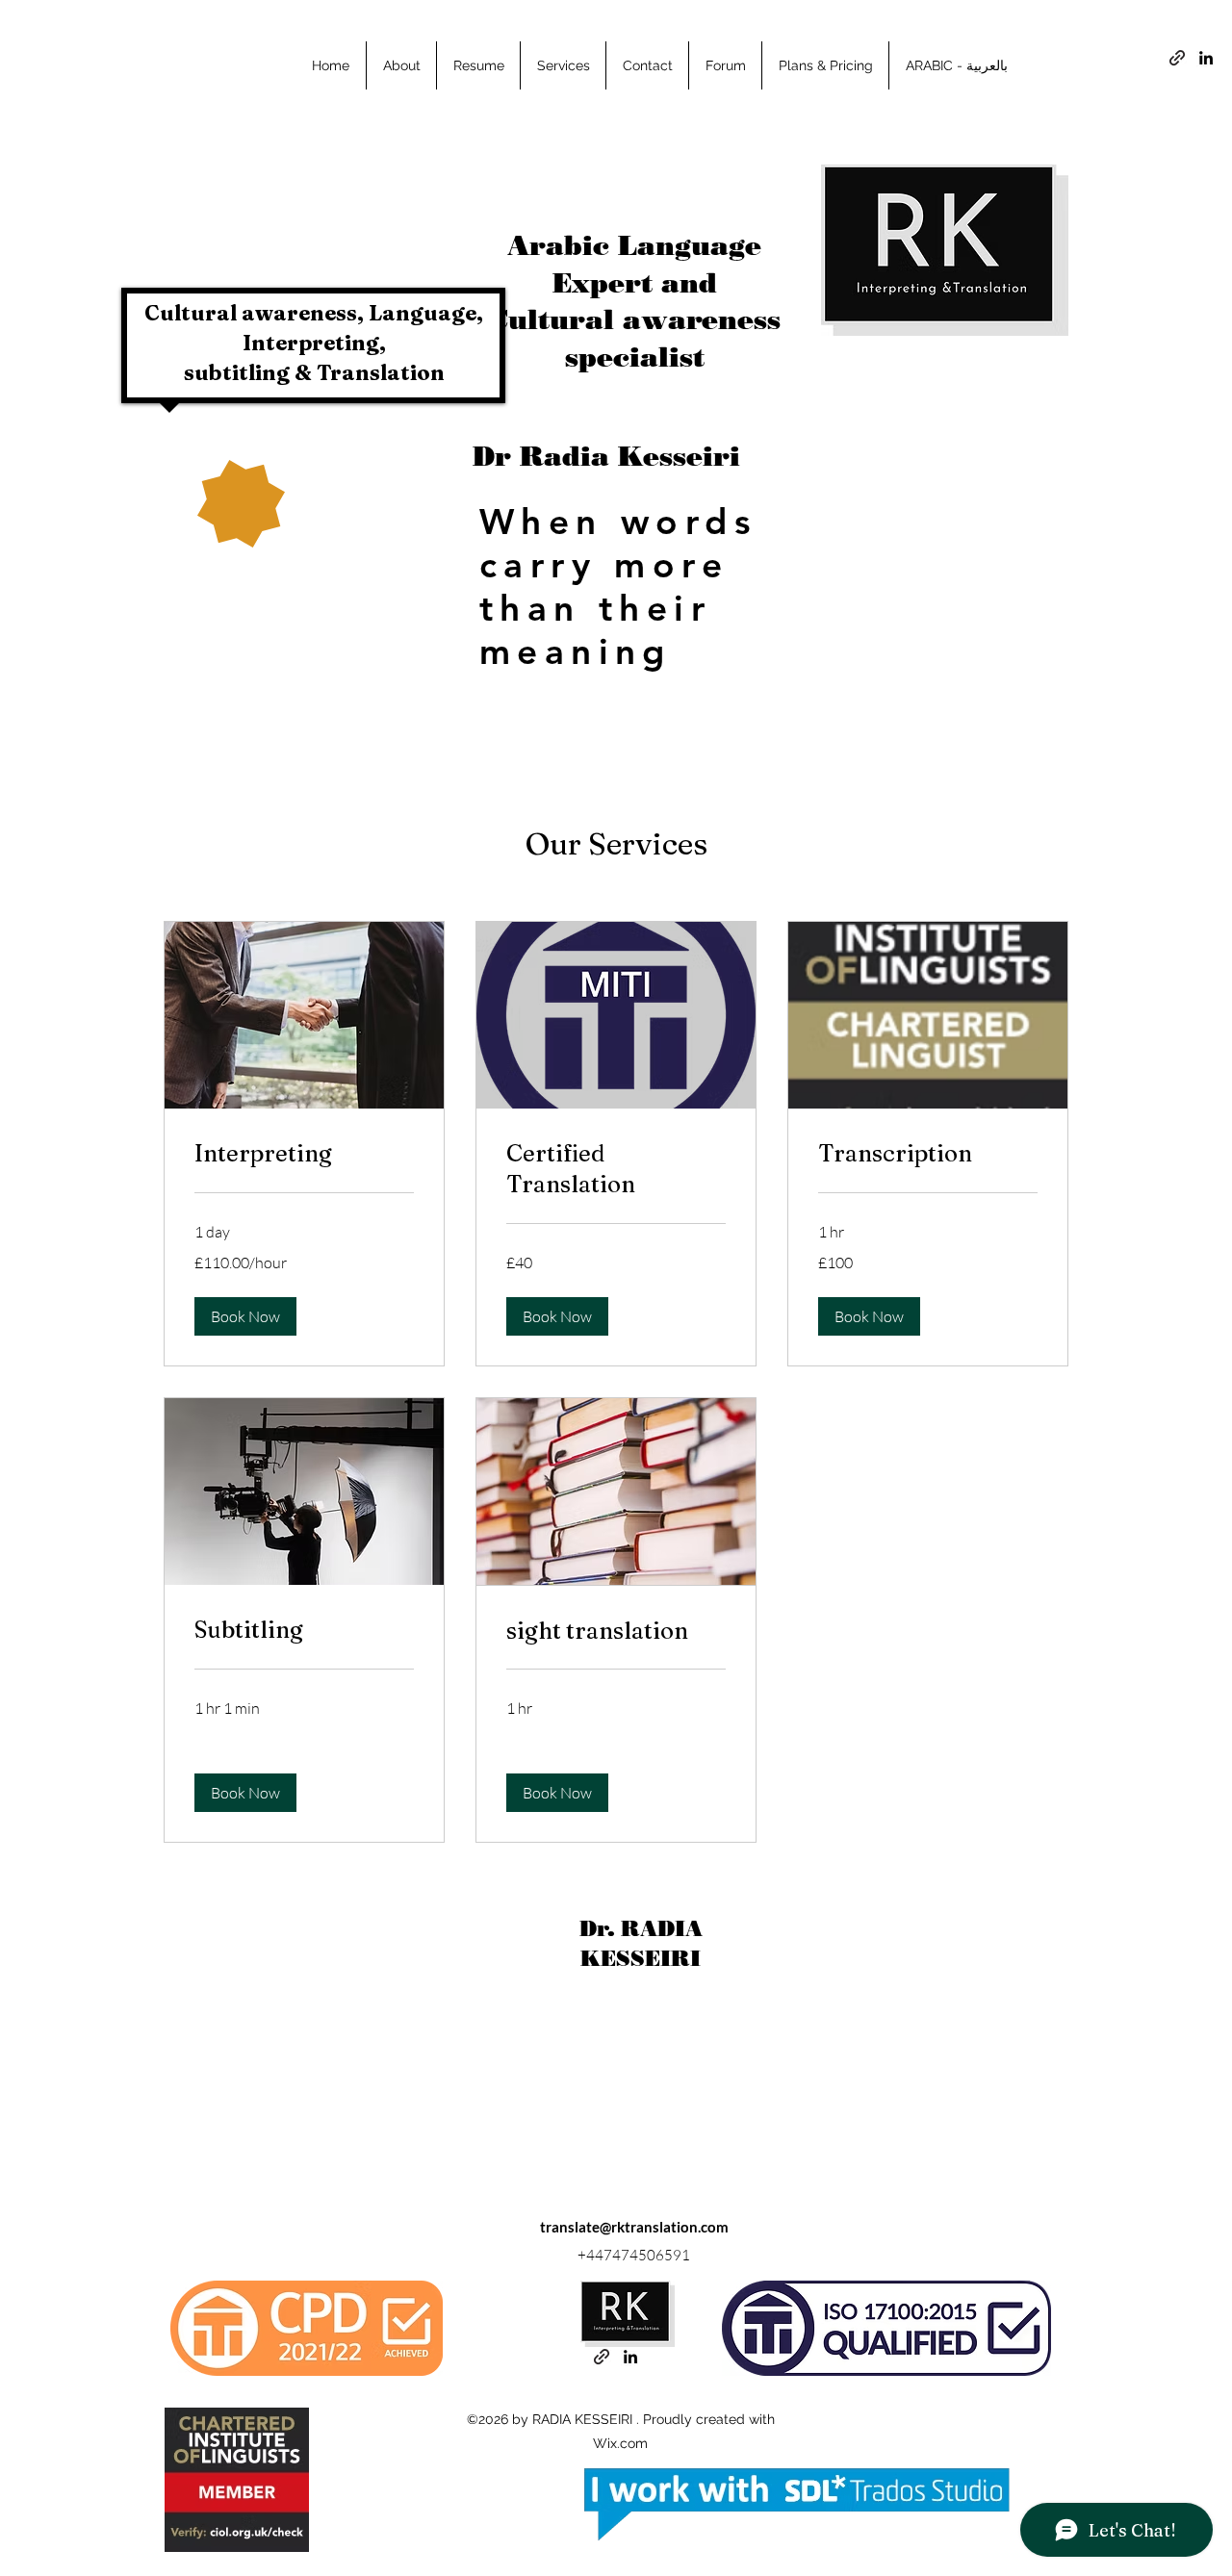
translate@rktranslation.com (634, 2227)
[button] (245, 1316)
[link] (304, 1154)
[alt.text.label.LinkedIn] (1206, 58)
